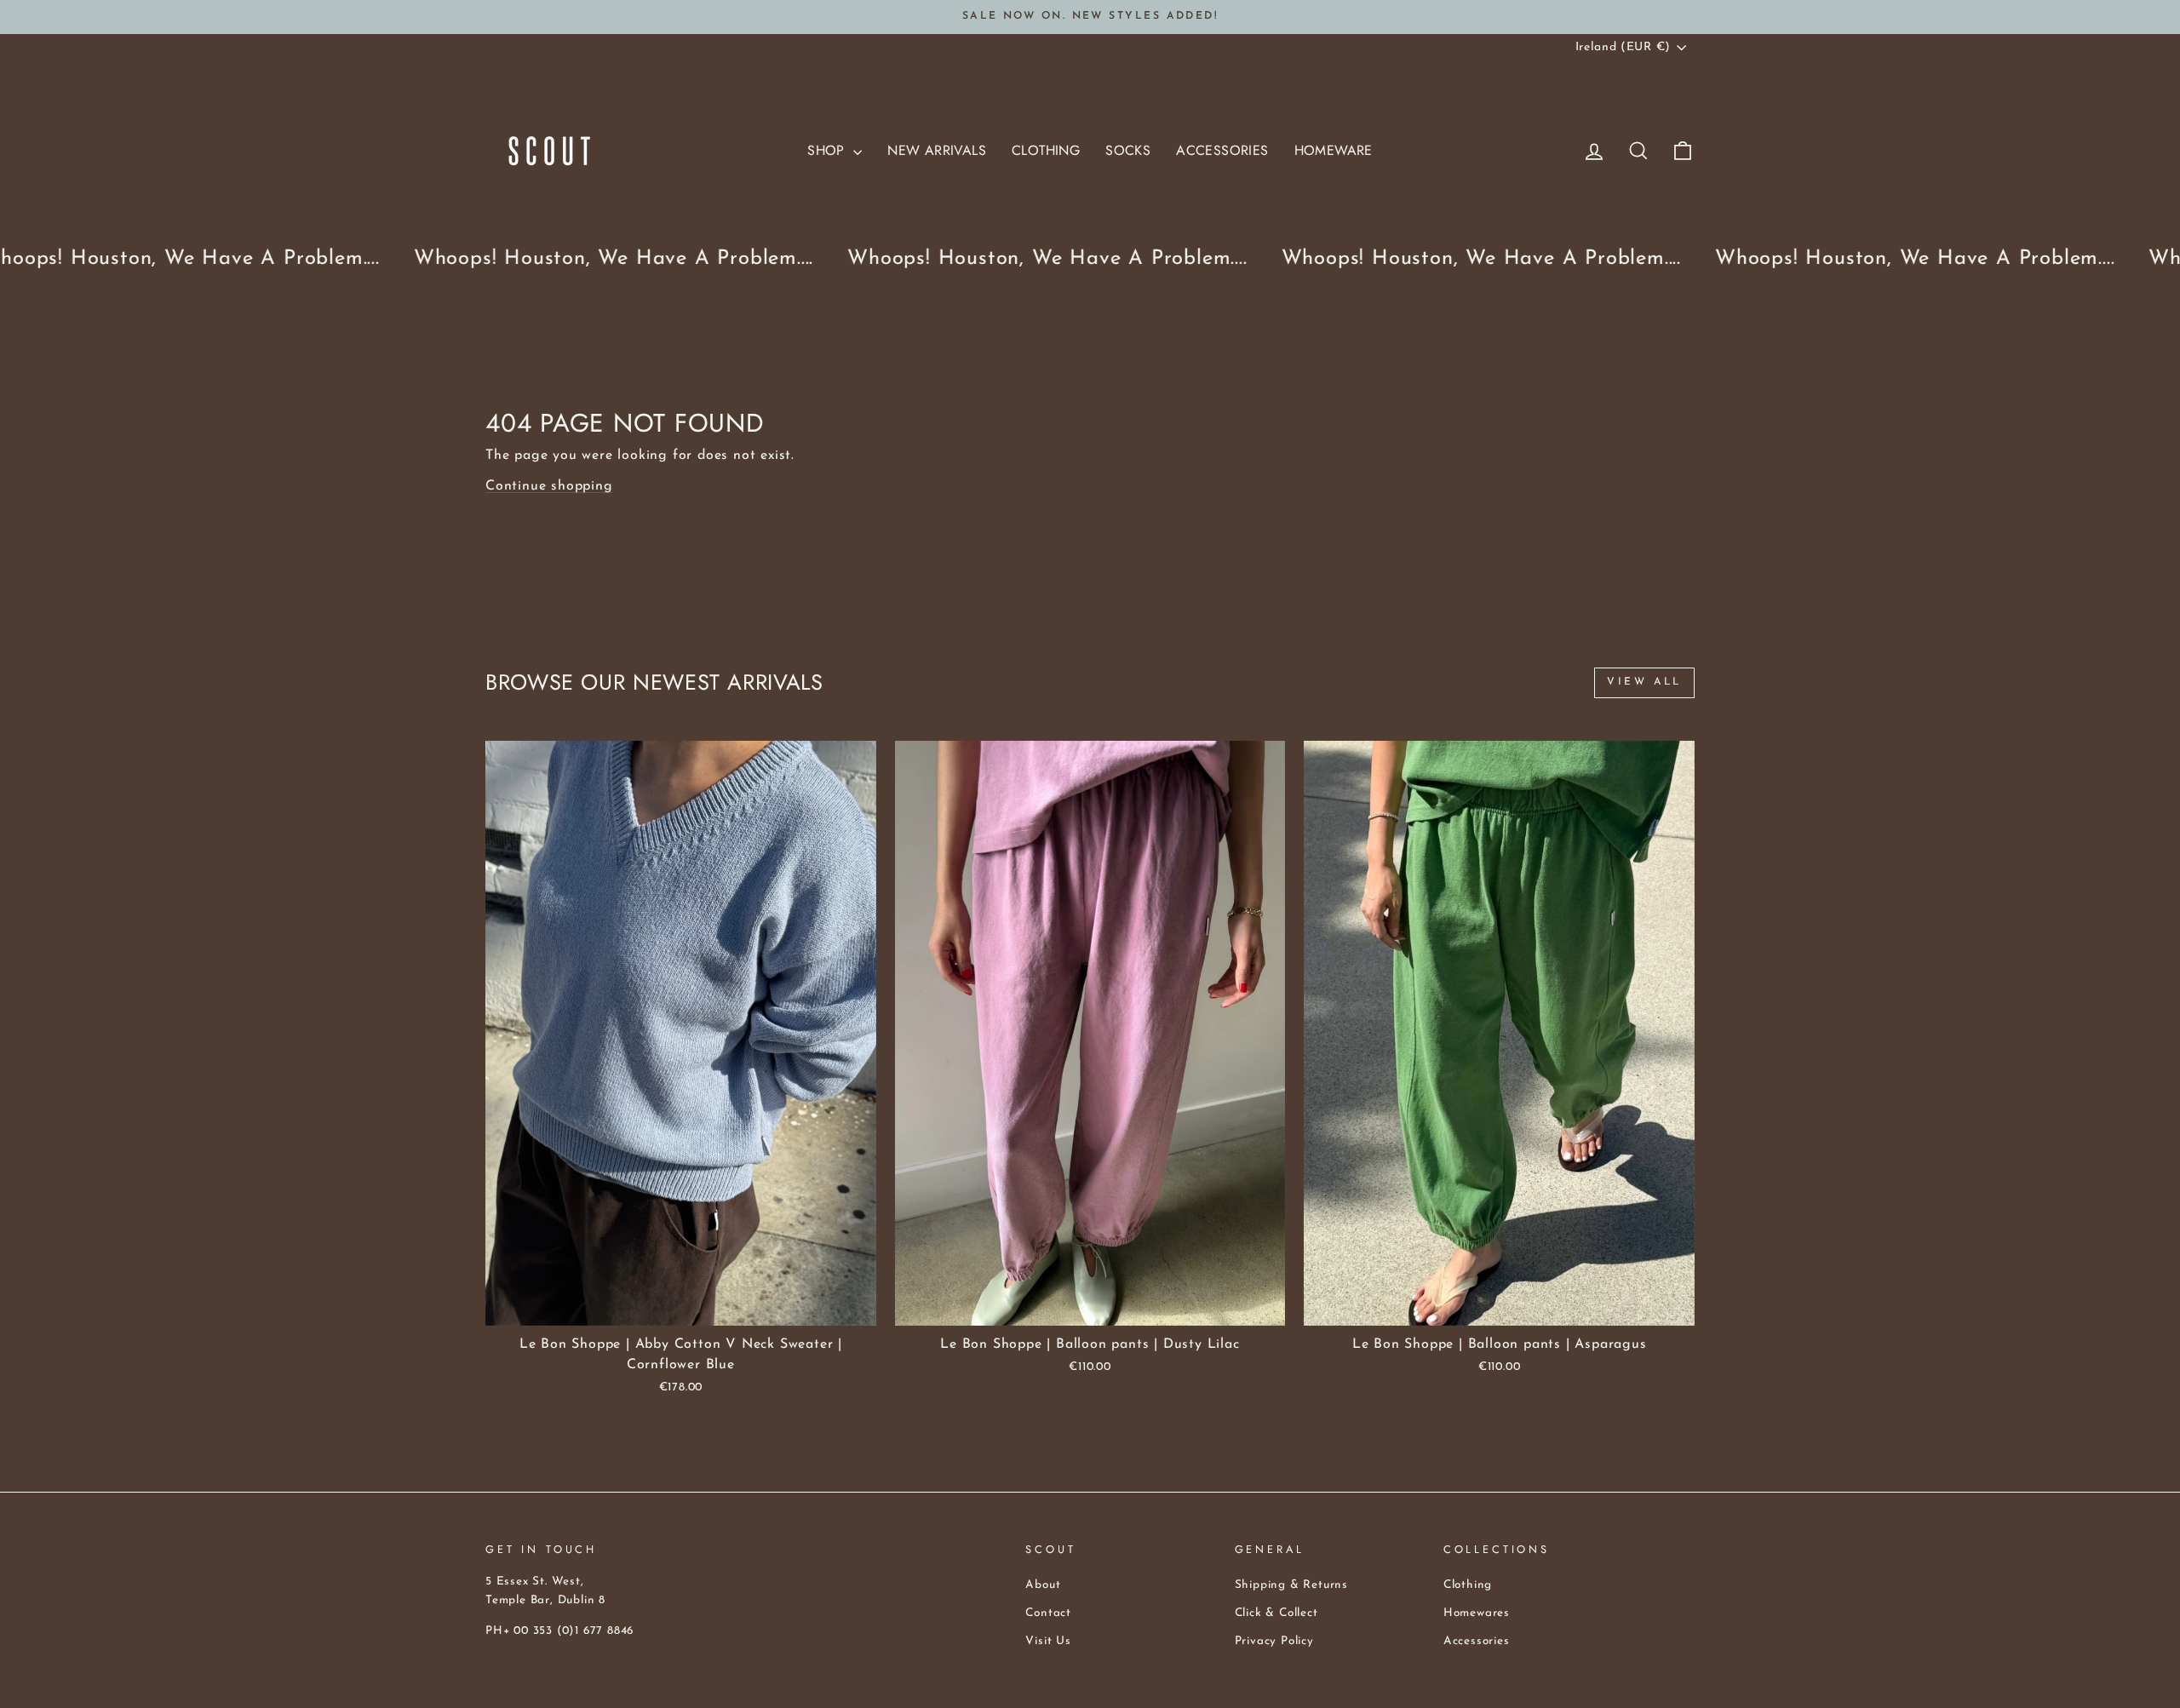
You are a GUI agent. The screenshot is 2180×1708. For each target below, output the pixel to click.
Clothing (1046, 150)
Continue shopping (549, 486)
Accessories (1222, 150)
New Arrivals (937, 150)
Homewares (1477, 1613)
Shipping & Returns (1291, 1585)
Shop (828, 150)
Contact (1048, 1613)
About (1043, 1585)
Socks (1128, 150)
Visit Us (1048, 1641)
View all (1644, 682)
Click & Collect (1276, 1613)
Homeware (1334, 150)
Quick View (681, 1306)
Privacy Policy (1274, 1641)
